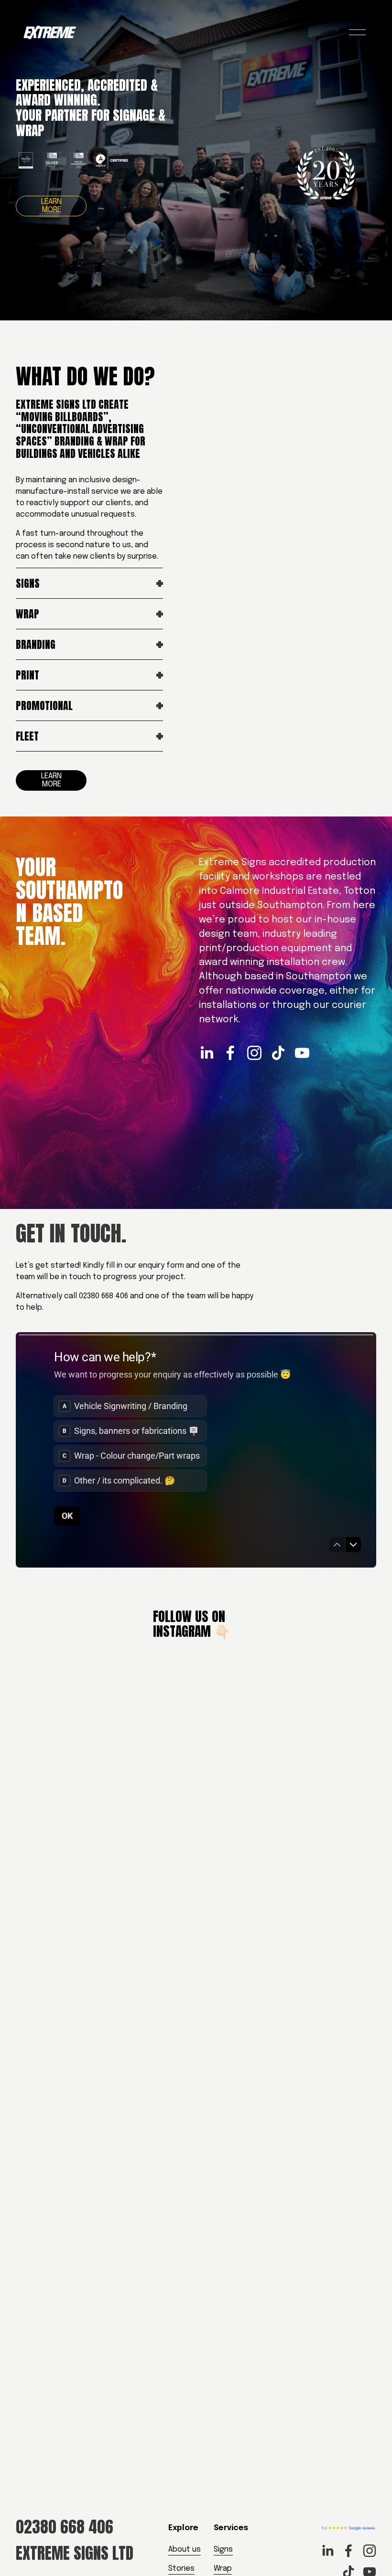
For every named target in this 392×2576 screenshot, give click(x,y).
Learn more (51, 206)
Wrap (223, 2569)
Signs (223, 2549)
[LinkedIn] (207, 1053)
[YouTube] (302, 1053)
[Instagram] (254, 1053)
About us (185, 2549)
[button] (61, 1977)
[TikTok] (278, 1053)
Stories (181, 2569)
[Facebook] (230, 1053)
